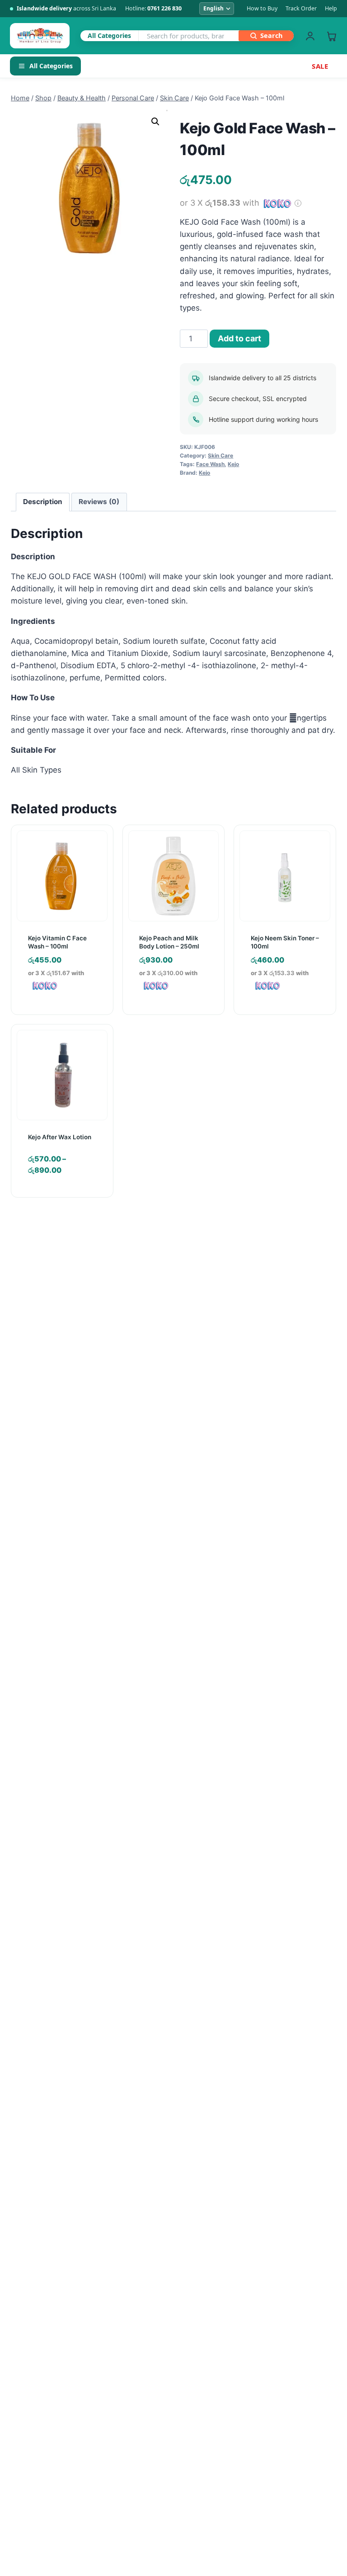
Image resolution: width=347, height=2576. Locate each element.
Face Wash (210, 464)
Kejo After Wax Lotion (60, 1137)
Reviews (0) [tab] (99, 502)
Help (331, 8)
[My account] (310, 36)
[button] (155, 122)
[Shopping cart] (331, 36)
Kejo (233, 464)
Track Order (301, 8)
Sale (320, 66)
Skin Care (220, 455)
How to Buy (262, 8)
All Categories (51, 66)
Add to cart (239, 338)
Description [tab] (43, 502)
